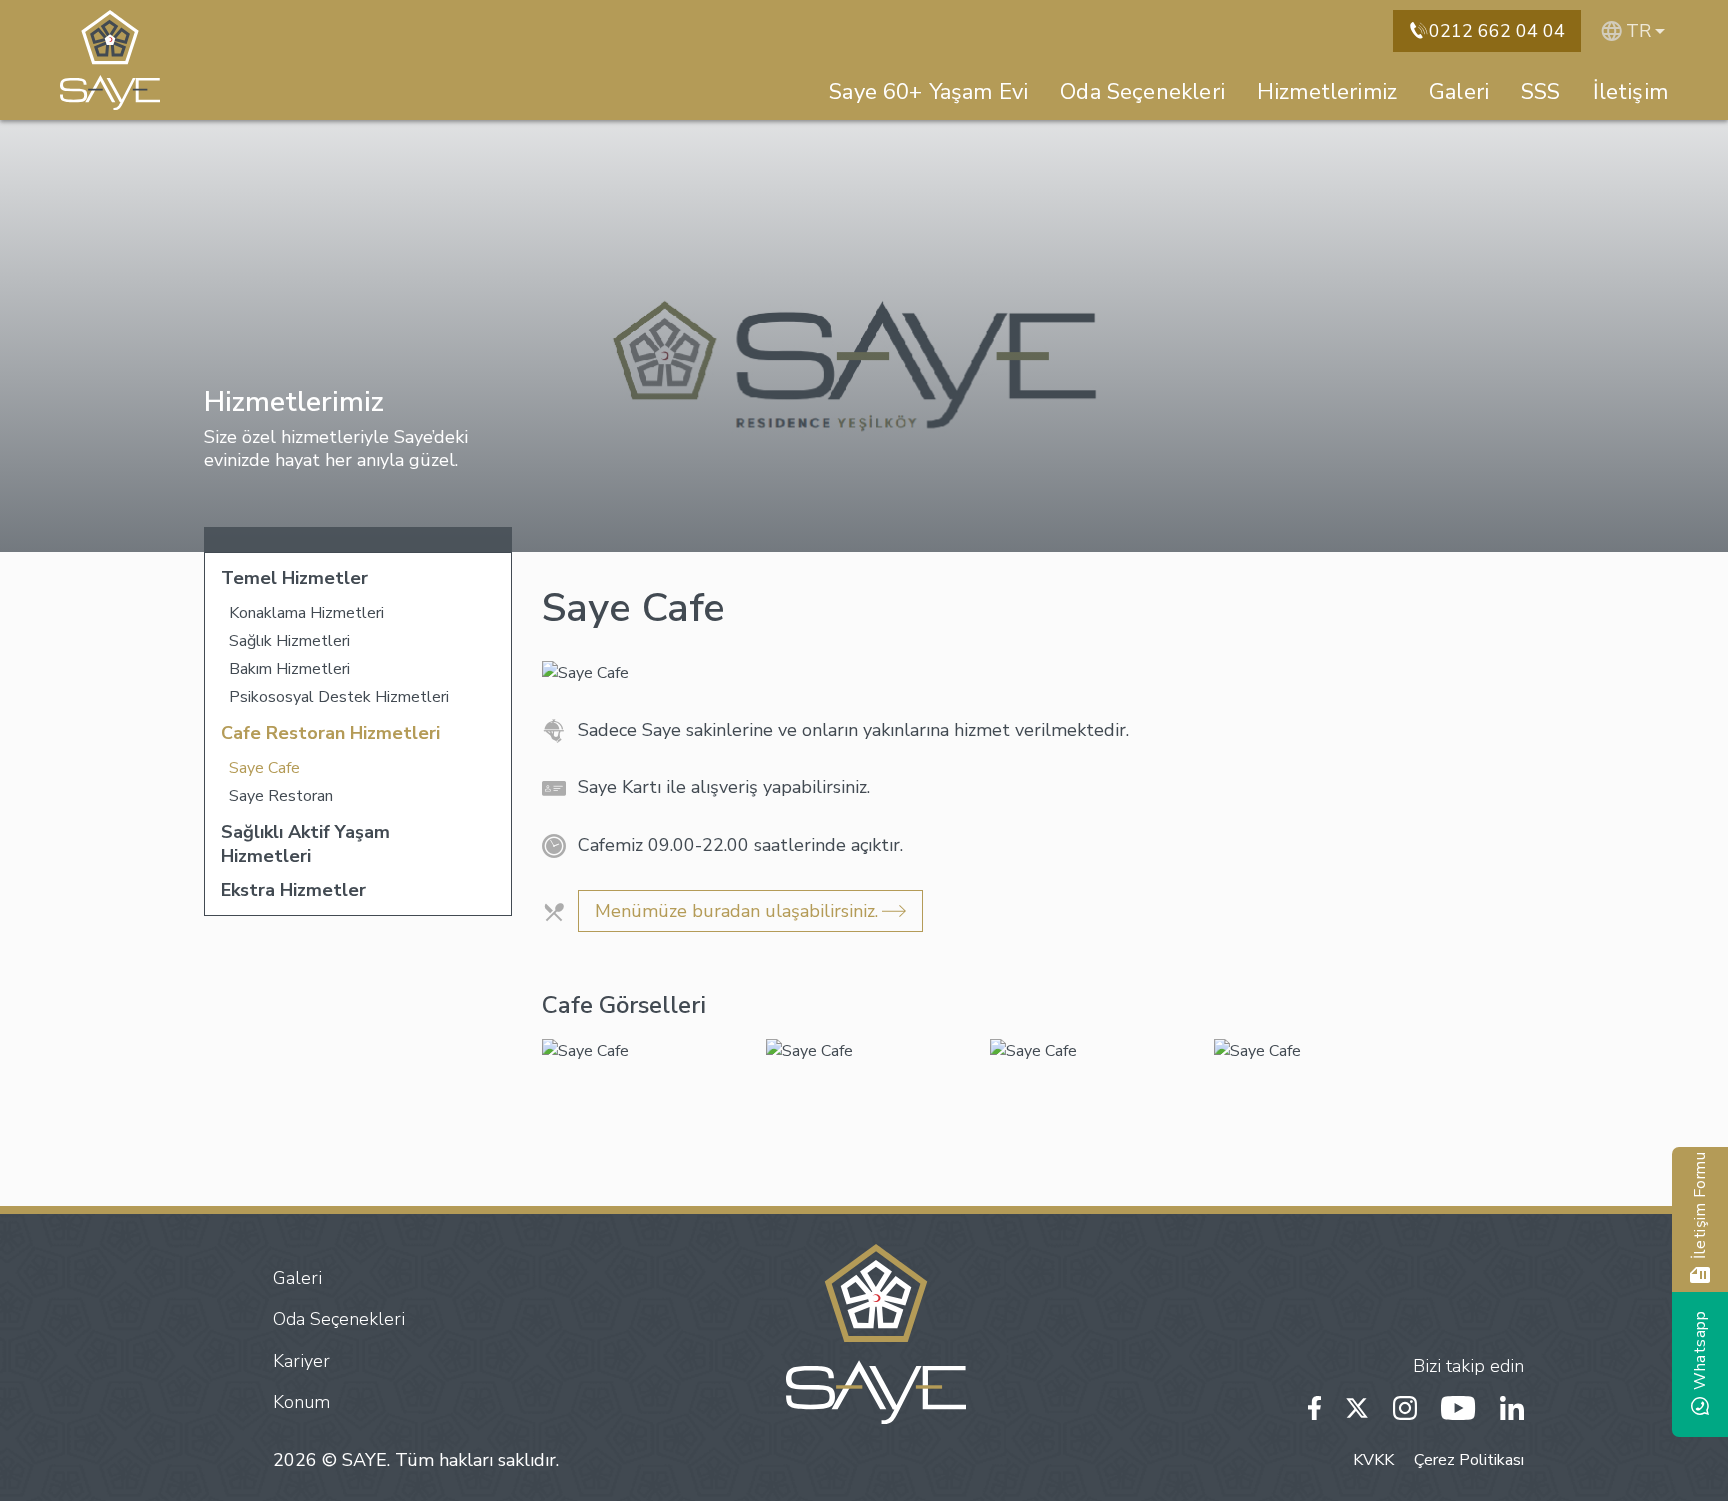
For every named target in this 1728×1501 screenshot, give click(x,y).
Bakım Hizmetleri (289, 669)
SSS (1541, 92)
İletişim (1630, 92)
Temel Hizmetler (294, 578)
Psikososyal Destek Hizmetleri (339, 697)
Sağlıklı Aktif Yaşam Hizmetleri (305, 844)
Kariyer (301, 1361)
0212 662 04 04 (1497, 31)
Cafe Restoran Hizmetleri (330, 733)
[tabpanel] (654, 1051)
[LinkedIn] (1512, 1406)
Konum (301, 1402)
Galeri (1459, 92)
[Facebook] (1314, 1406)
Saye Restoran (281, 796)
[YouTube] (1458, 1406)
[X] (1357, 1406)
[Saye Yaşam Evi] (110, 60)
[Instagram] (1405, 1406)
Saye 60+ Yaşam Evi (928, 92)
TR (1638, 31)
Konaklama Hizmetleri (306, 613)
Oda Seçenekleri (1142, 92)
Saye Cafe (264, 768)
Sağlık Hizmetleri (289, 641)
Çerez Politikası (1469, 1460)
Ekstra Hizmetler (293, 890)
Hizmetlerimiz (1327, 92)
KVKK (1373, 1460)
